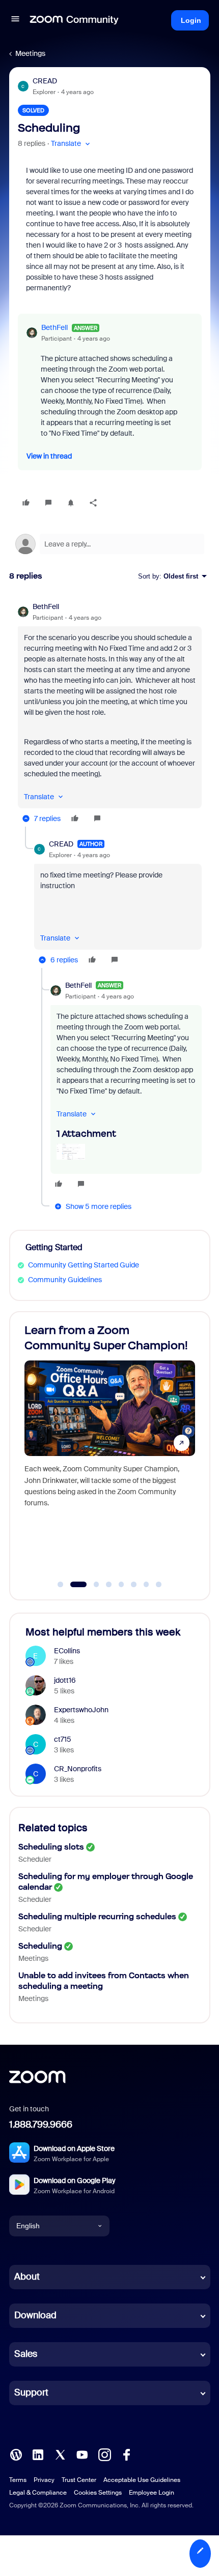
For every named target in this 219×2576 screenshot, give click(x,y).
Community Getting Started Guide (84, 1265)
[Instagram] (104, 2453)
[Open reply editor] (110, 544)
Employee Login (152, 2493)
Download (35, 2315)
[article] (110, 714)
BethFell (54, 327)
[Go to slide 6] (134, 1585)
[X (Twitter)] (60, 2453)
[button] (15, 20)
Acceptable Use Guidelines (142, 2480)
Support (31, 2392)
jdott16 (65, 1680)
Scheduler (35, 1859)
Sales (26, 2354)
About (27, 2277)
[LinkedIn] (38, 2453)
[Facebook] (126, 2453)
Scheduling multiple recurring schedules (97, 1916)
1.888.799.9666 (41, 2125)
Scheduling (40, 1946)
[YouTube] (82, 2453)
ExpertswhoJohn (81, 1710)
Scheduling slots (51, 1847)
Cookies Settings (98, 2493)
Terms (18, 2480)
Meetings (30, 53)
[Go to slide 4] (109, 1585)
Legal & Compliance (38, 2493)
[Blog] (16, 2453)
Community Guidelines (65, 1280)
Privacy (44, 2480)
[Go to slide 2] (73, 1585)
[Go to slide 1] (61, 1585)
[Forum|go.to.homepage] (74, 20)
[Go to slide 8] (159, 1585)
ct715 (63, 1739)
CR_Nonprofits (78, 1769)
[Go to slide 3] (91, 1585)
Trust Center (79, 2480)
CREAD (45, 81)
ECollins (67, 1651)
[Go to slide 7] (146, 1585)
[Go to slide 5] (121, 1585)
